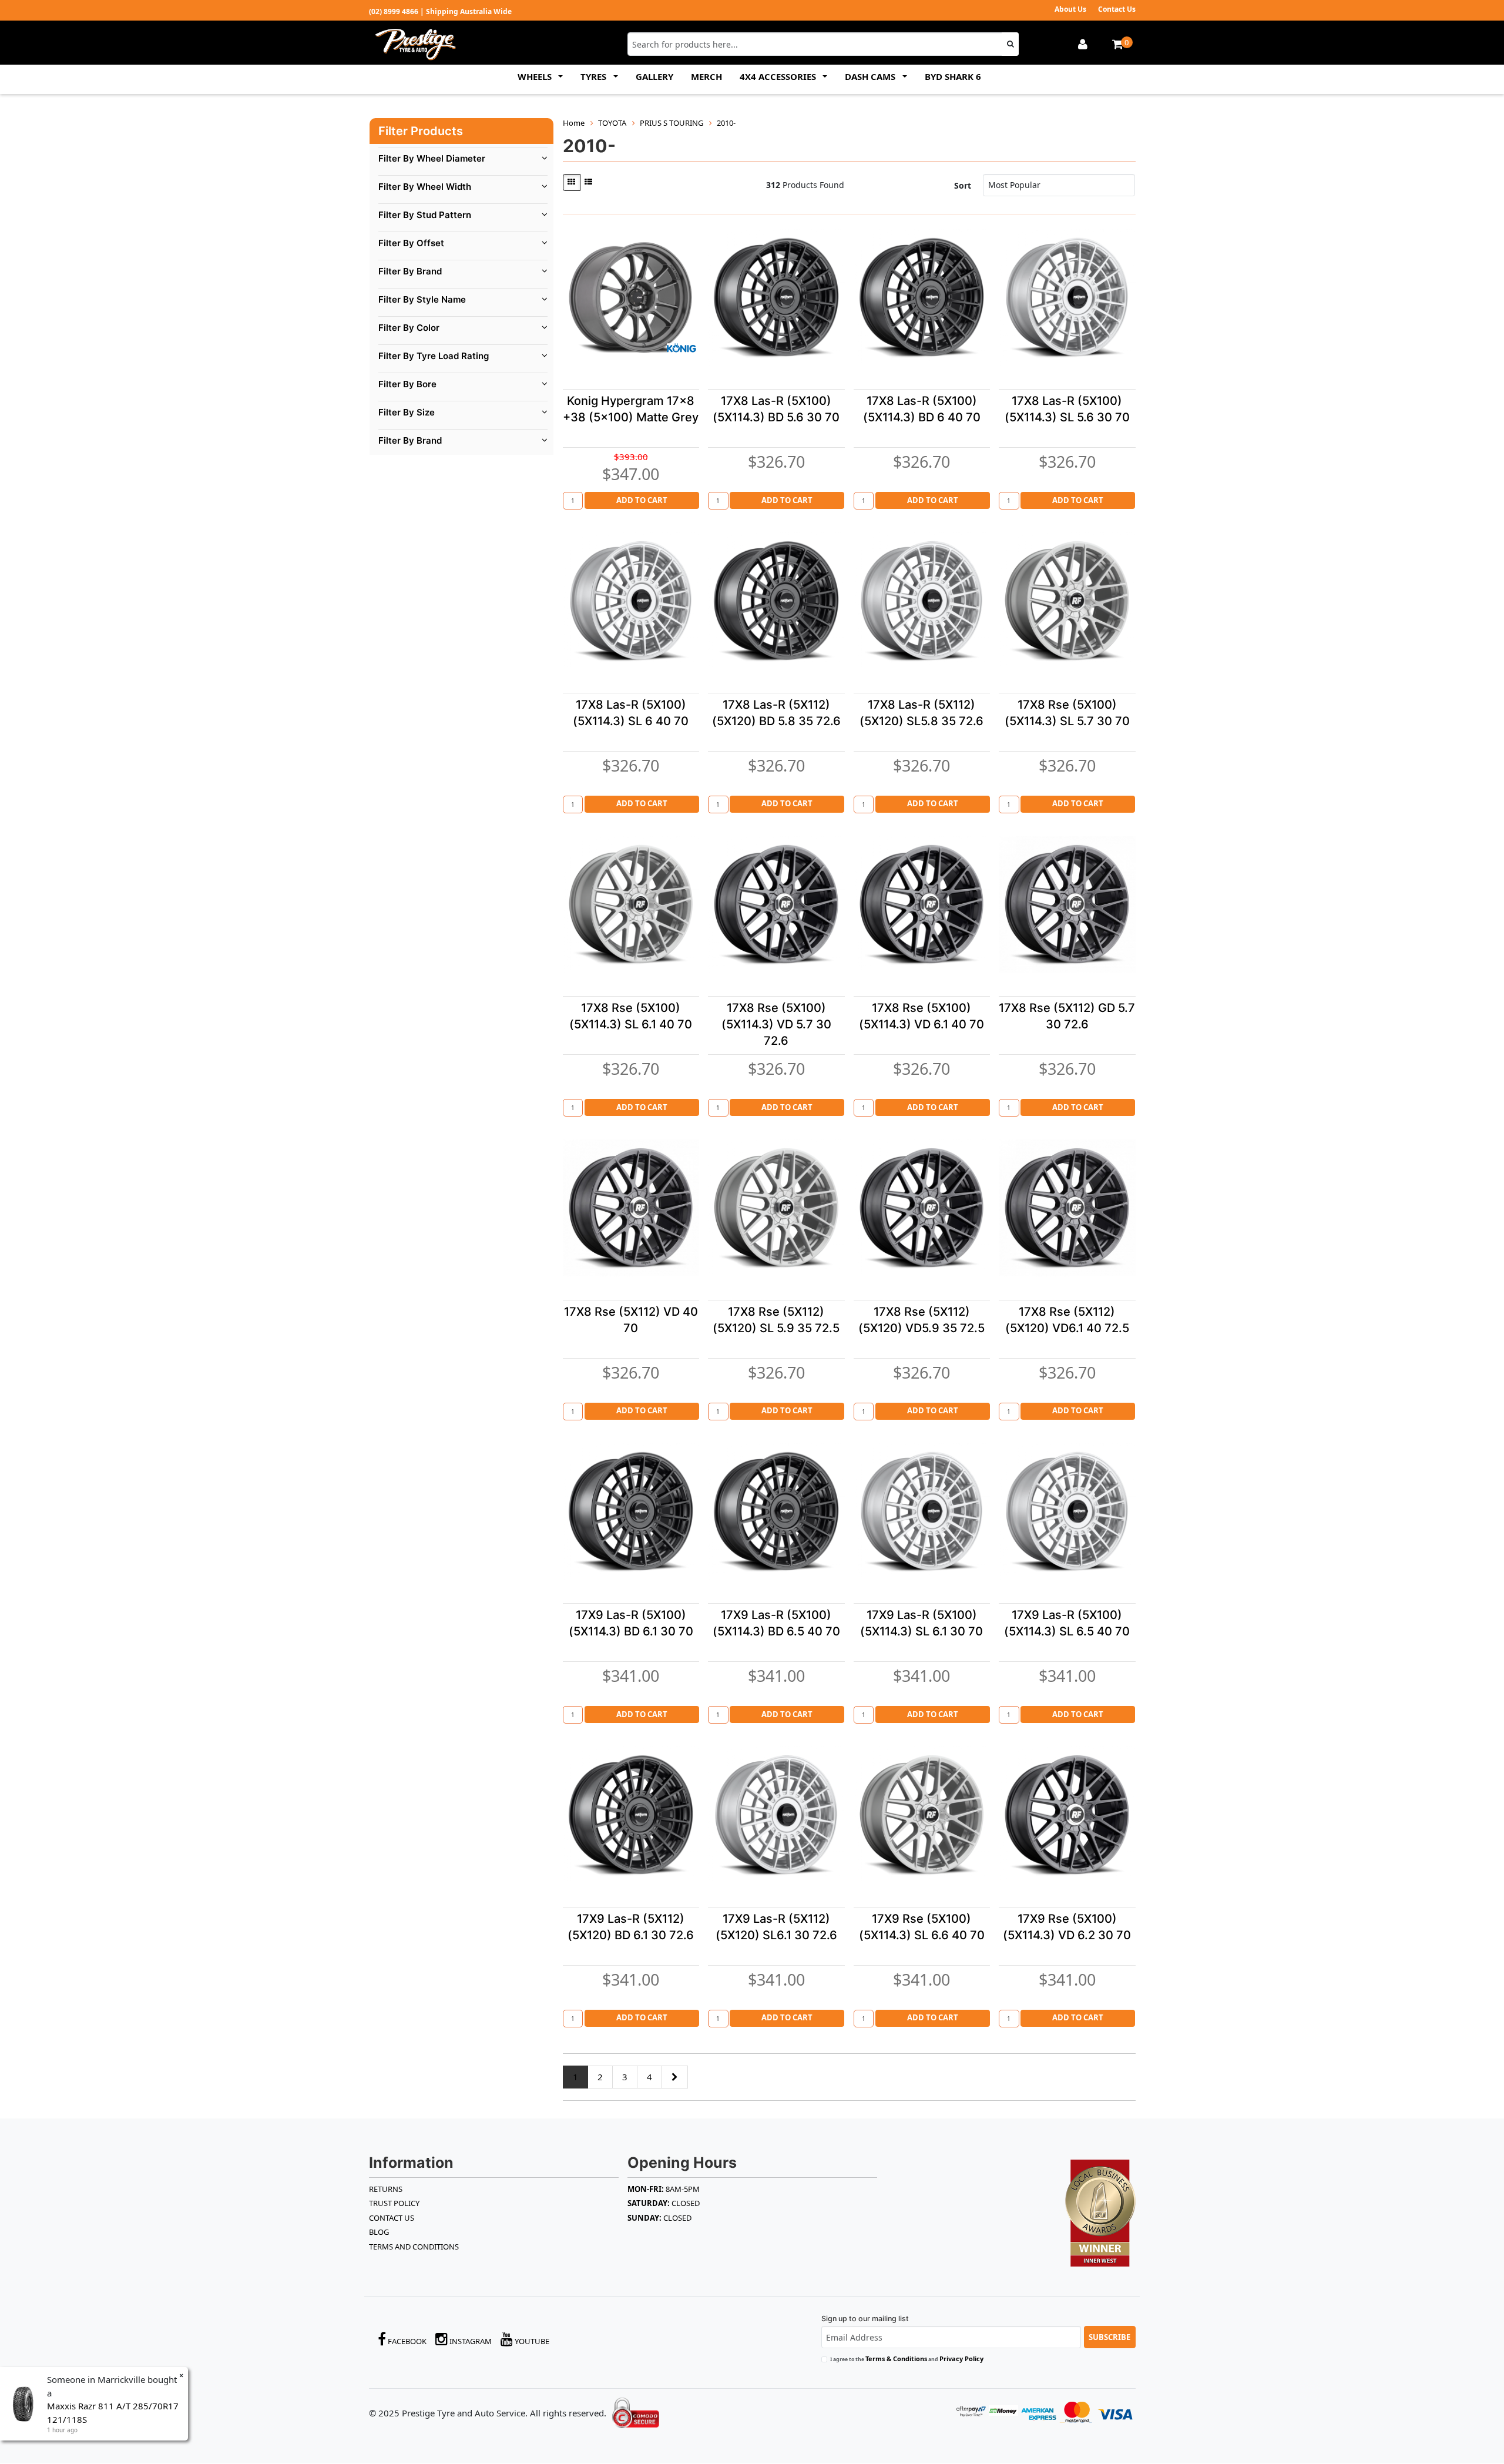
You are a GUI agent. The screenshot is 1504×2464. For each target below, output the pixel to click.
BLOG (379, 2232)
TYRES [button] (595, 76)
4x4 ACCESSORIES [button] (779, 76)
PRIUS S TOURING (672, 123)
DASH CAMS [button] (871, 76)
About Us (1070, 9)
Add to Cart (642, 500)
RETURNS (386, 2189)
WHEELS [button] (536, 76)
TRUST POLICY (394, 2203)
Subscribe (1109, 2337)
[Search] (1010, 44)
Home (574, 123)
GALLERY (654, 76)
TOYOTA (612, 123)
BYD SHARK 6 (953, 76)
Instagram (470, 2341)
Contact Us (1117, 9)
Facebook (406, 2341)
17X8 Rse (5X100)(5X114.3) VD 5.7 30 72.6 (776, 1024)
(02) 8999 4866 (394, 11)
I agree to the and (907, 2359)
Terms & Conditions (896, 2359)
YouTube (531, 2341)
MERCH (706, 76)
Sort (963, 185)
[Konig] (681, 348)
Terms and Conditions (414, 2247)
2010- (726, 123)
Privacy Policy (961, 2359)
